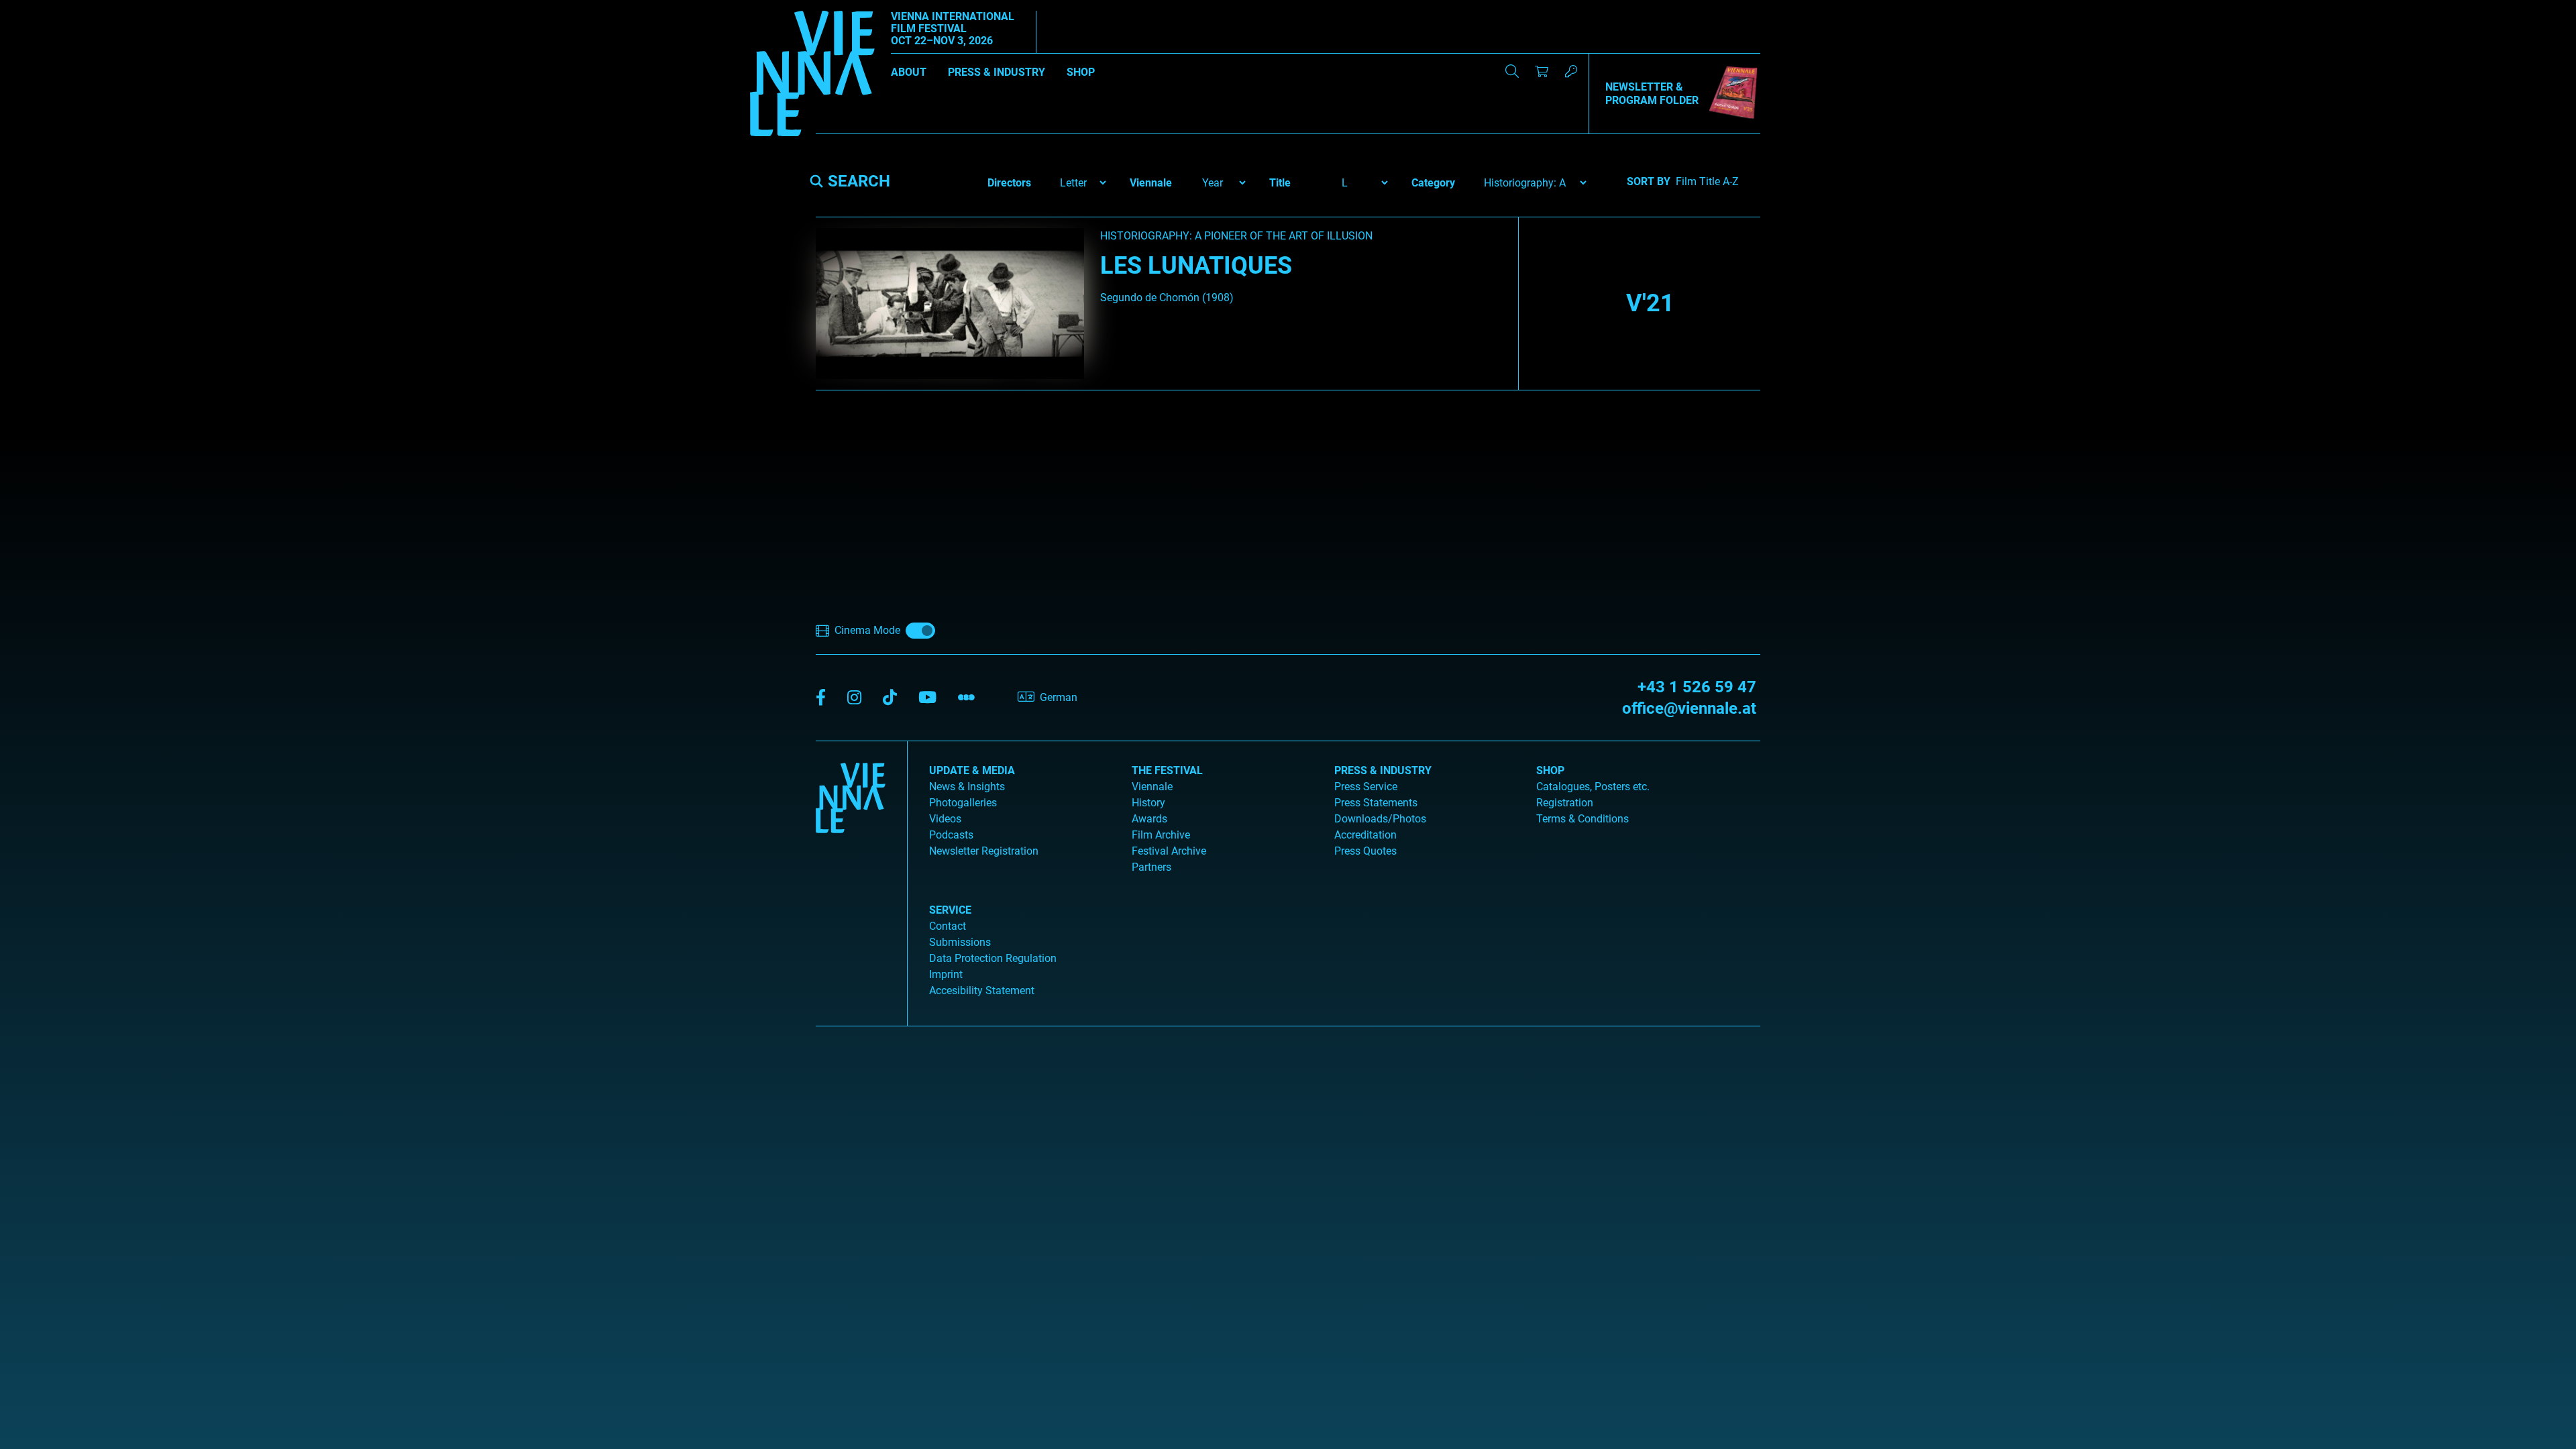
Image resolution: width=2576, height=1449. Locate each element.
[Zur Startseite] (812, 76)
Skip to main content (49, 8)
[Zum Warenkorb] (1542, 71)
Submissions (960, 942)
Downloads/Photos (1380, 819)
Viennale (1152, 787)
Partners (1151, 867)
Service (950, 910)
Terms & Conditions (1582, 819)
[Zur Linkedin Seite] (854, 698)
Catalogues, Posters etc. (1593, 787)
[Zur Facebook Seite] (821, 698)
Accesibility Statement (982, 990)
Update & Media (972, 770)
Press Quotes (1365, 851)
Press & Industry (997, 72)
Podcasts (951, 835)
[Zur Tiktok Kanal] (890, 698)
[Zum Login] (1571, 71)
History (1148, 803)
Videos (945, 819)
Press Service (1366, 787)
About (909, 72)
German (1059, 697)
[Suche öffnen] (1512, 71)
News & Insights (967, 787)
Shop (1081, 72)
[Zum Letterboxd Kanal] (966, 698)
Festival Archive (1169, 851)
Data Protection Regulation (993, 958)
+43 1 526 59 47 (1697, 687)
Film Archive (1161, 835)
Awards (1149, 819)
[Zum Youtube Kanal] (927, 698)
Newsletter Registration (984, 851)
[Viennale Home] (851, 878)
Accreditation (1365, 835)
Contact (948, 926)
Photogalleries (963, 803)
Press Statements (1376, 803)
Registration (1565, 803)
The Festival (1167, 770)
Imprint (946, 974)
